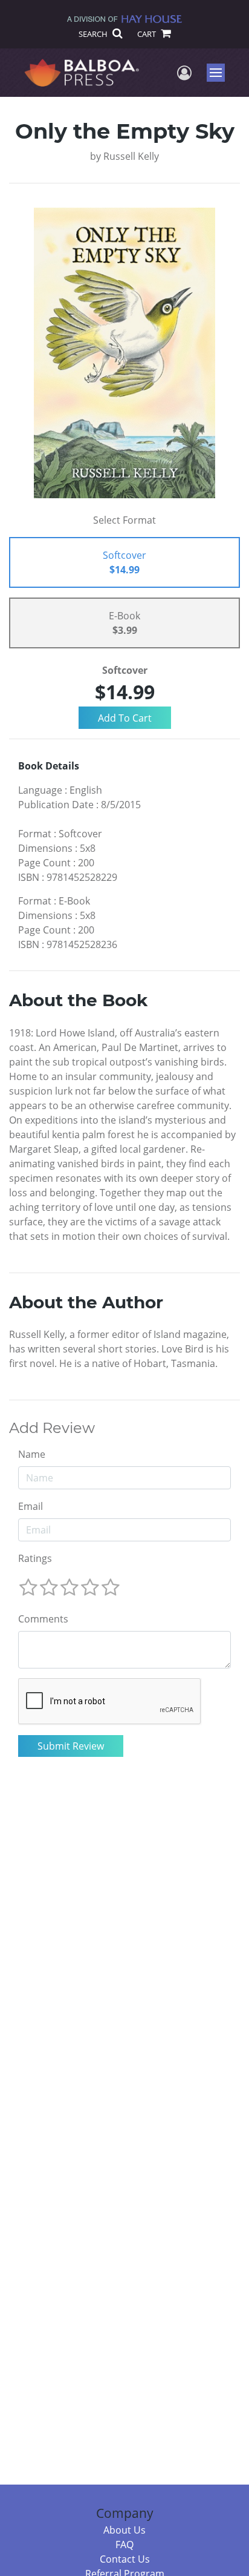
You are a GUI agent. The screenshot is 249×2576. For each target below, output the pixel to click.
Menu (220, 73)
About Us (124, 2530)
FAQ (124, 2545)
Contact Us (125, 2559)
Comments (43, 1619)
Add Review (52, 1428)
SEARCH (94, 34)
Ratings (35, 1558)
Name (32, 1454)
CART (147, 34)
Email (31, 1506)
